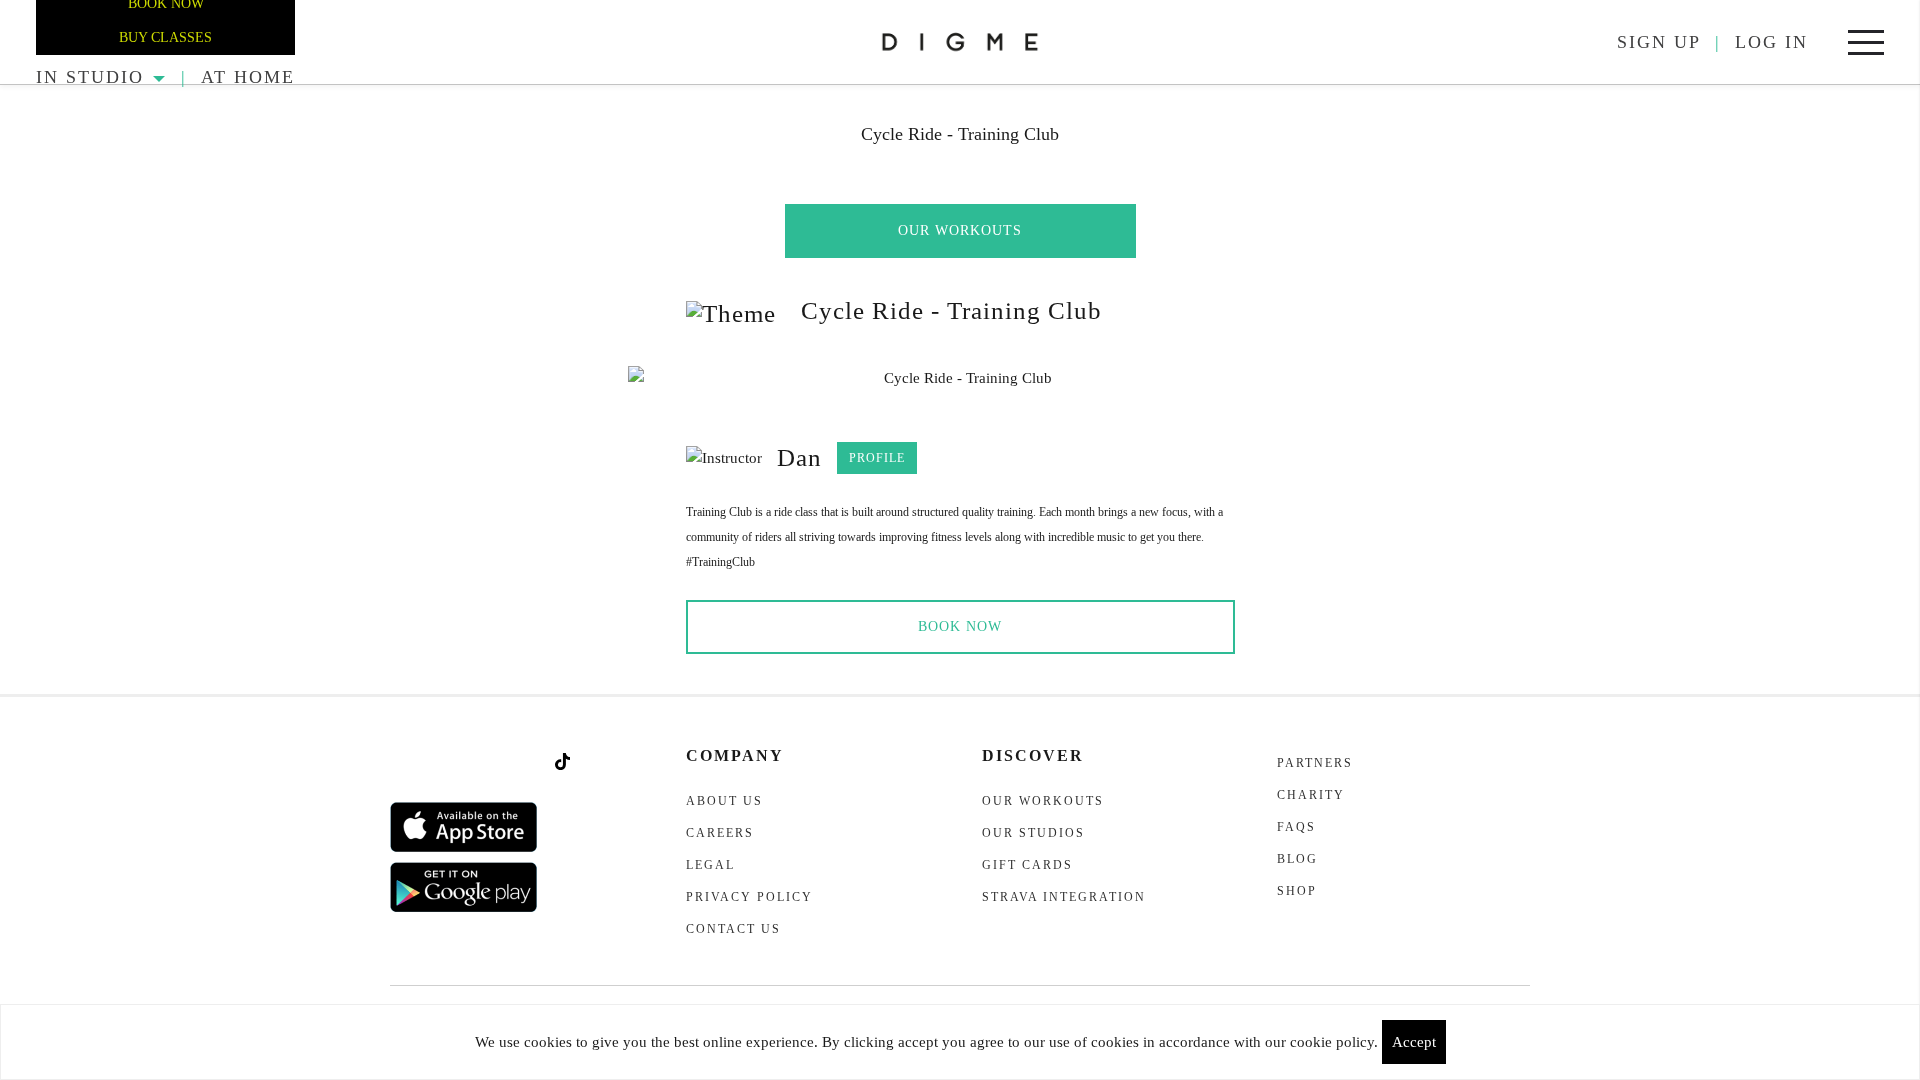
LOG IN (1771, 42)
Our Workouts (960, 230)
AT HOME (248, 77)
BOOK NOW (960, 626)
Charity (1311, 795)
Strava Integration (1064, 897)
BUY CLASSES (165, 37)
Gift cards (1027, 865)
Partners (1315, 763)
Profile (877, 458)
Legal (710, 865)
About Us (724, 801)
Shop (1297, 891)
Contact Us (733, 929)
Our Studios (1033, 833)
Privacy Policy (749, 897)
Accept (1414, 1042)
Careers (720, 833)
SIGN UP (1659, 42)
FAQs (1296, 827)
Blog (1297, 859)
